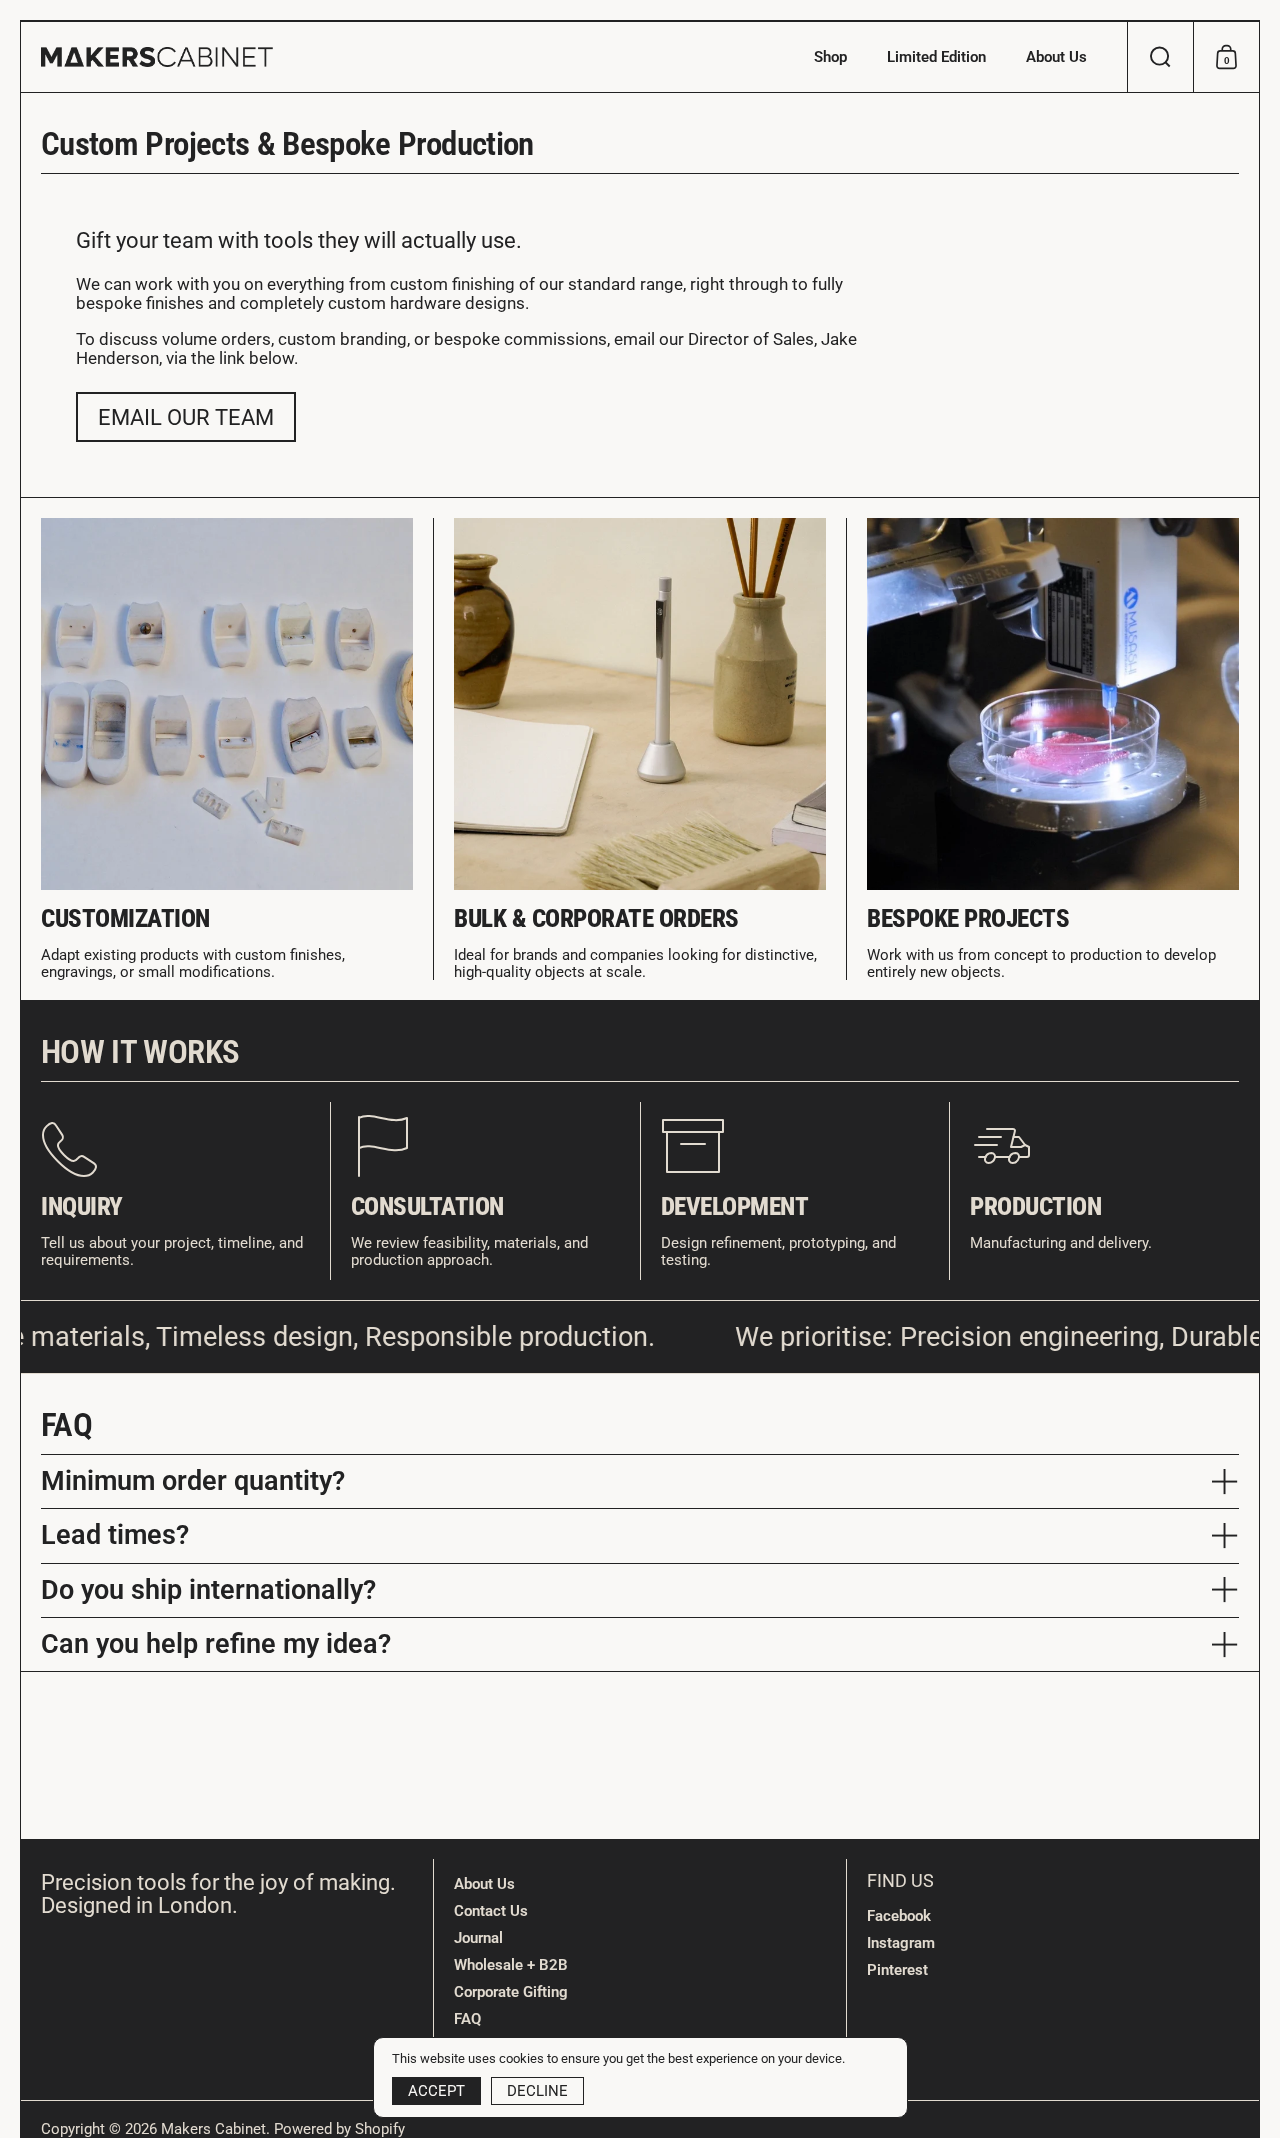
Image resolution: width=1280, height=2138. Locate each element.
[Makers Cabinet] (157, 57)
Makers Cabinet (213, 2129)
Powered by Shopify (339, 2129)
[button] (1160, 57)
